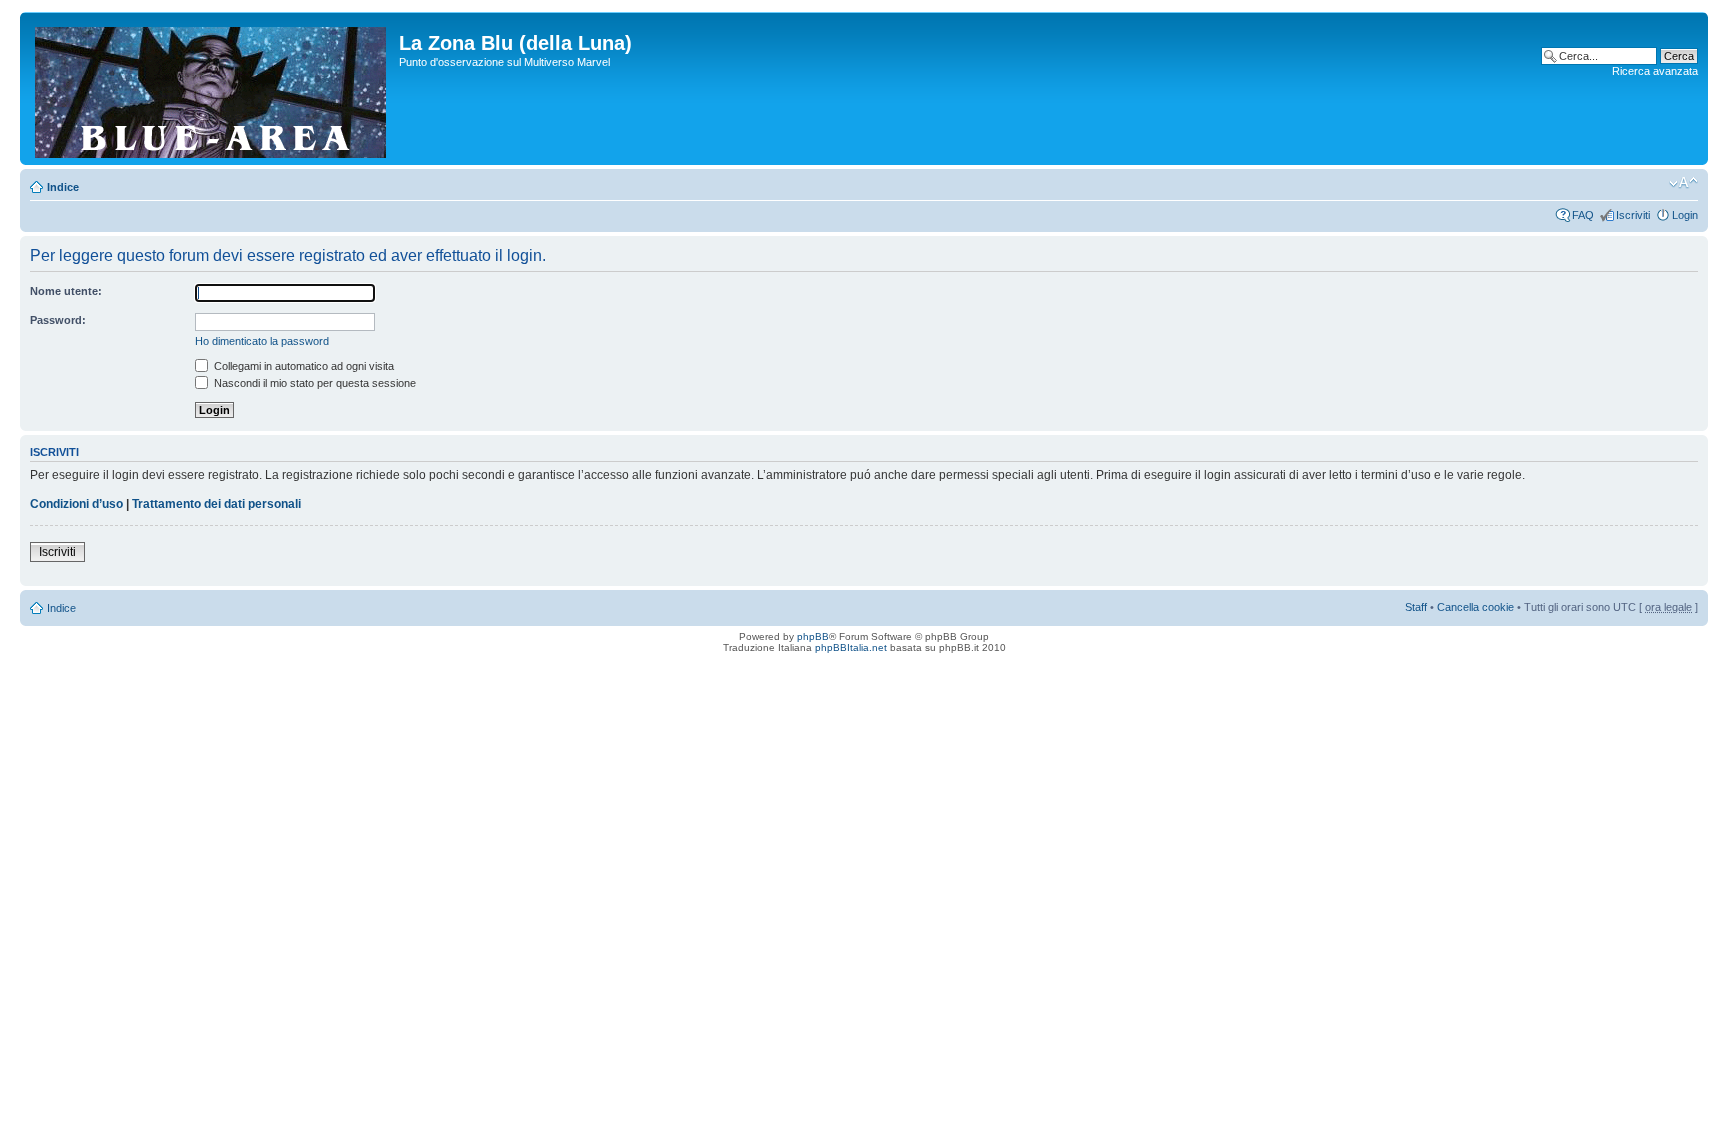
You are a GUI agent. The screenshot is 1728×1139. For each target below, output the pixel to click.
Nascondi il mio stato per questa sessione (313, 383)
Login (1685, 215)
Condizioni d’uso (76, 504)
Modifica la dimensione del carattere (1683, 183)
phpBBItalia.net (851, 647)
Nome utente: (66, 291)
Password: (58, 320)
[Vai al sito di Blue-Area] (212, 88)
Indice (63, 187)
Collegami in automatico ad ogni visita (302, 366)
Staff (1416, 607)
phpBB (813, 636)
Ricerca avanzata (1655, 71)
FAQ (1583, 215)
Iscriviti (1633, 215)
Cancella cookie (1475, 607)
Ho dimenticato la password (262, 341)
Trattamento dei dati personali (216, 504)
